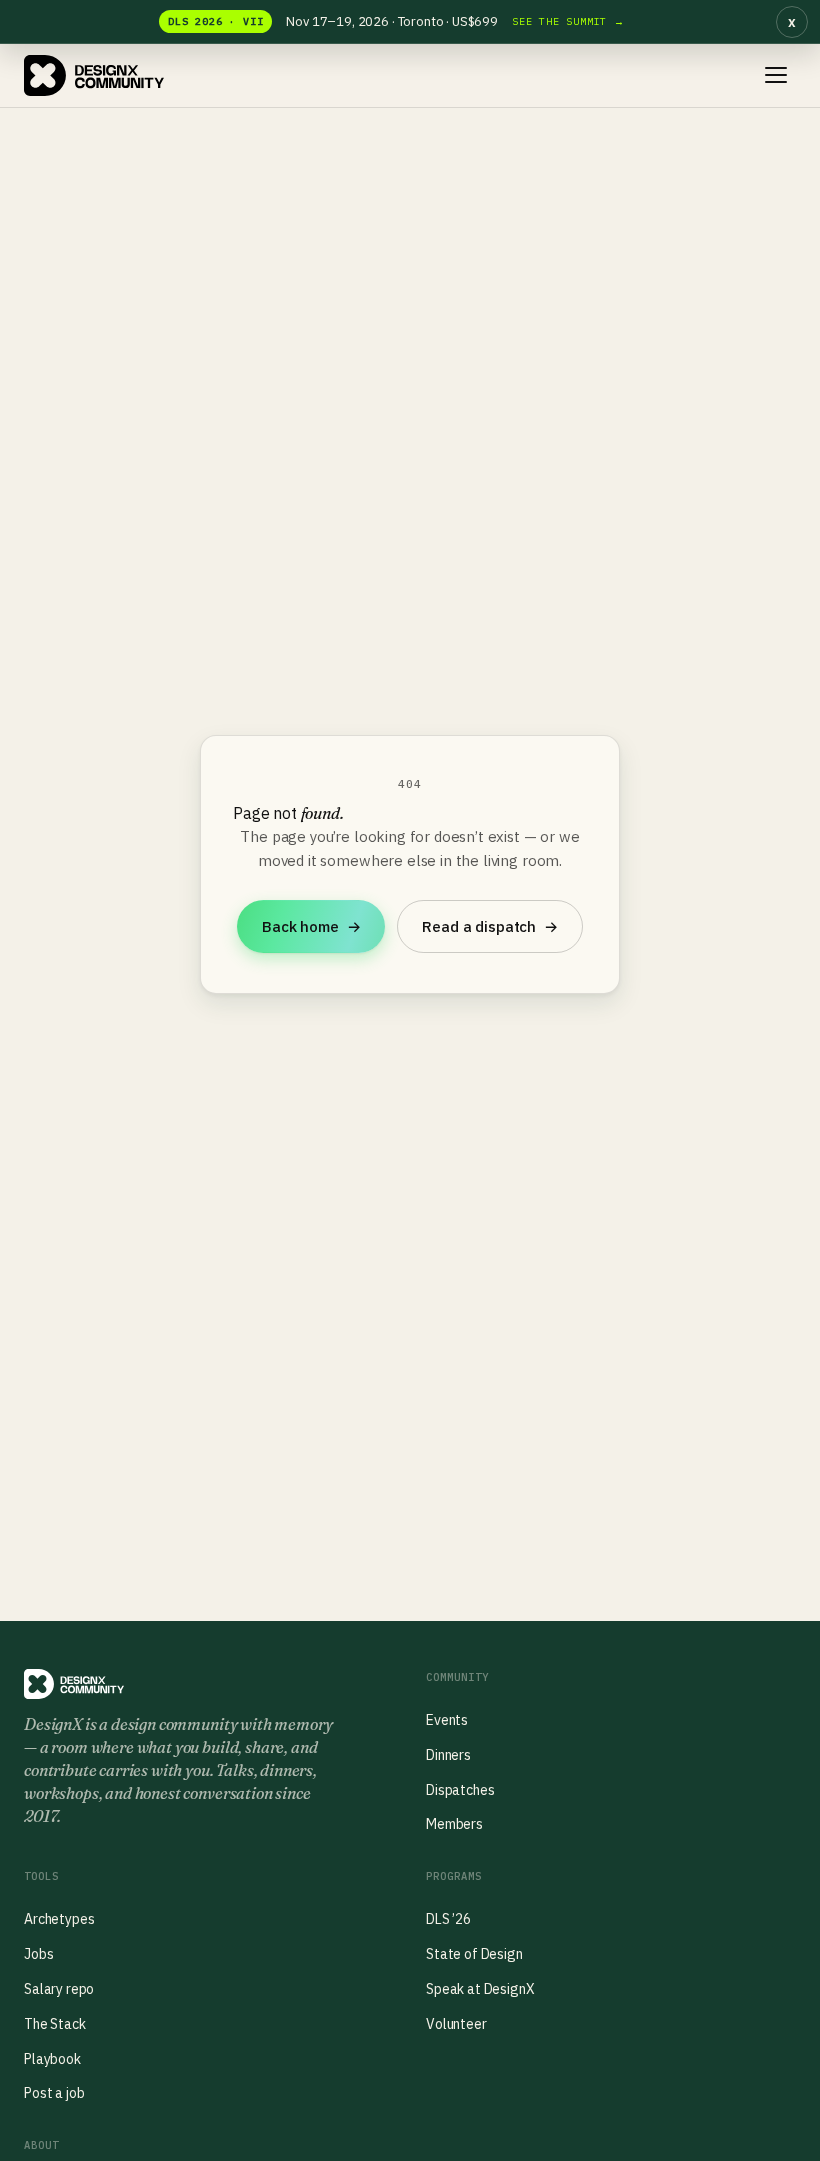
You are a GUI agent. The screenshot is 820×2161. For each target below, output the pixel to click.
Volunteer (456, 2024)
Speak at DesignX (480, 1989)
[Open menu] (776, 75)
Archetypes (59, 1919)
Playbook (52, 2059)
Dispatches (460, 1790)
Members (454, 1824)
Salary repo (59, 1989)
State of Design (474, 1954)
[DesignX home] (94, 76)
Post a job (54, 2093)
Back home (311, 926)
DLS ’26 (448, 1919)
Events (447, 1720)
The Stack (55, 2024)
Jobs (38, 1954)
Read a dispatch (489, 926)
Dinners (448, 1755)
